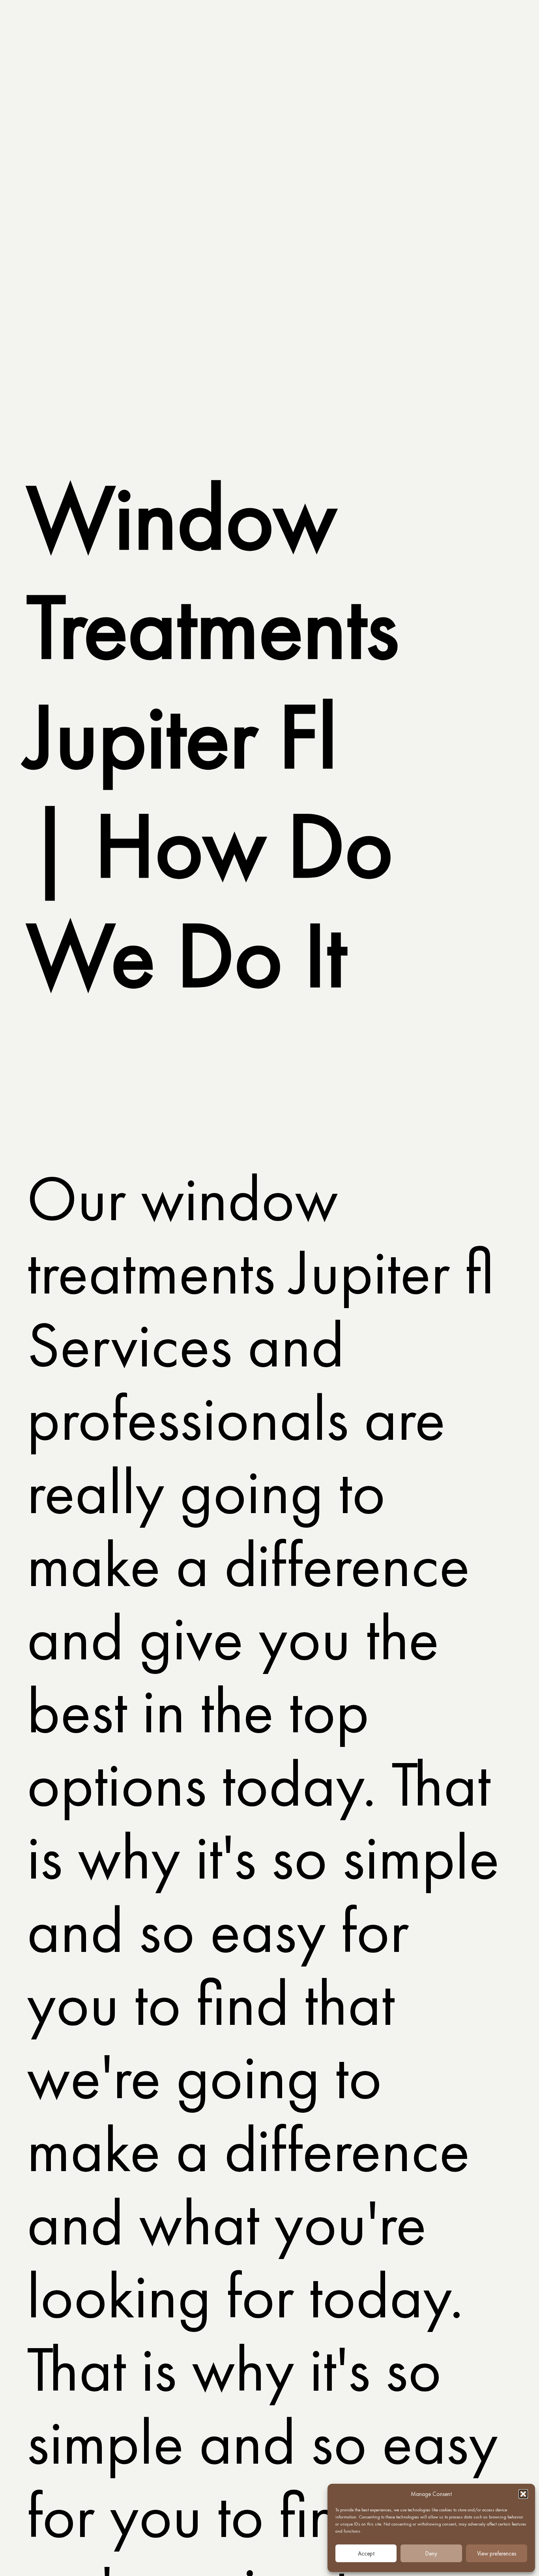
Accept (366, 2554)
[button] (523, 2494)
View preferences (497, 2554)
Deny (431, 2554)
